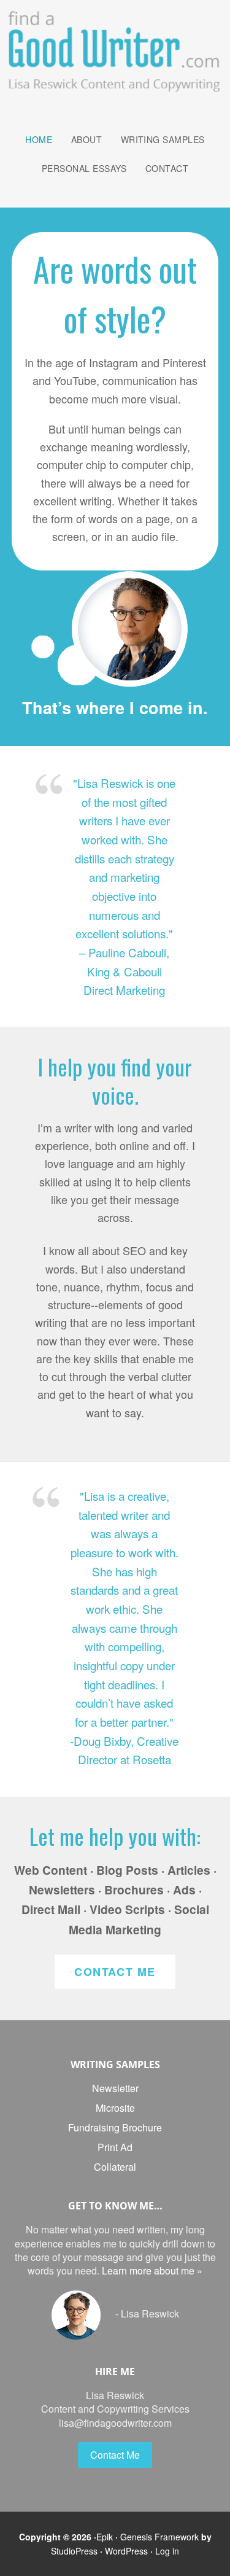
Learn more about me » (152, 2271)
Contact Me (115, 1972)
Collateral (115, 2167)
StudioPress (74, 2551)
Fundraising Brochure (115, 2127)
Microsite (115, 2108)
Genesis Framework (159, 2537)
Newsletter (115, 2088)
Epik (105, 2537)
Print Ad (115, 2147)
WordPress (126, 2551)
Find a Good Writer (115, 50)
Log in (167, 2551)
